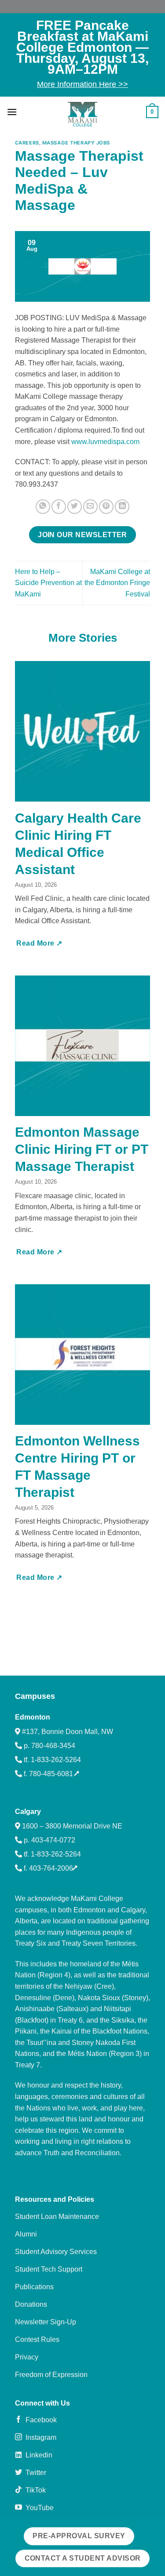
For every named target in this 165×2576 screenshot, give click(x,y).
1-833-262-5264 (56, 1760)
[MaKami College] (83, 114)
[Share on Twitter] (75, 507)
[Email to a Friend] (90, 507)
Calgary (28, 1812)
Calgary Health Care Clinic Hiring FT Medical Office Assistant (78, 844)
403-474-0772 (53, 1840)
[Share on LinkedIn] (122, 507)
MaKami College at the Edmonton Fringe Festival (117, 583)
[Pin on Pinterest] (106, 507)
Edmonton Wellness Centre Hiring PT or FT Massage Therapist (77, 1467)
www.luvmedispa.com (105, 442)
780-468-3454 (53, 1746)
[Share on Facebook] (59, 507)
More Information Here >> (82, 84)
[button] (12, 112)
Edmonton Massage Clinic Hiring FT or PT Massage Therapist (82, 1149)
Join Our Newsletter (82, 535)
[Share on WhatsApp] (43, 507)
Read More (36, 943)
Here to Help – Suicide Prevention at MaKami (48, 583)
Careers (27, 143)
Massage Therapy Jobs (76, 143)
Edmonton (33, 1717)
